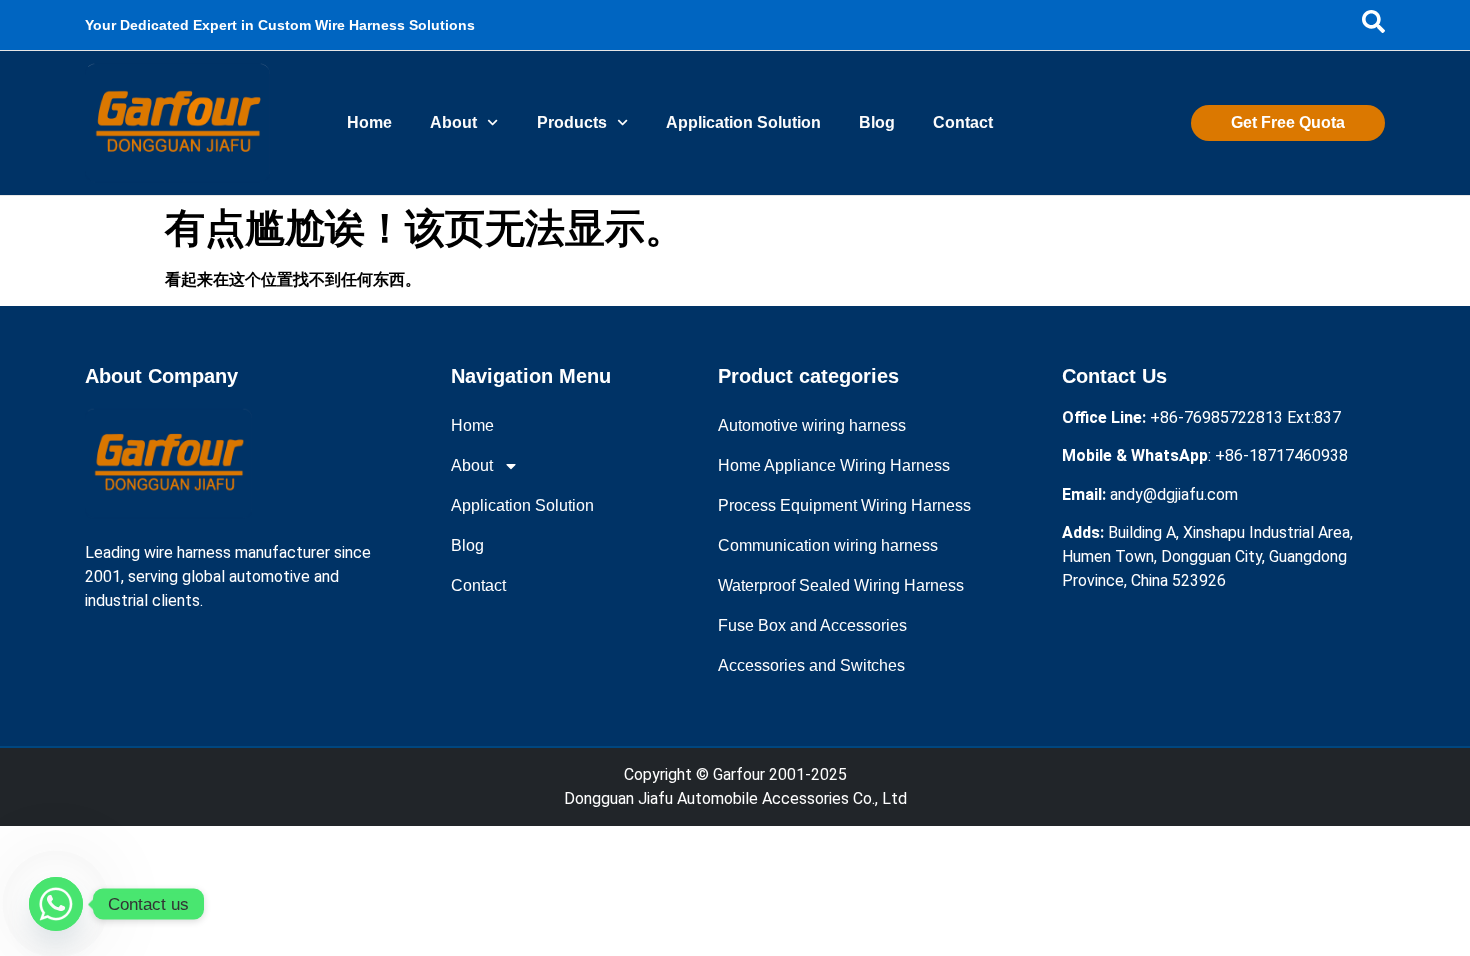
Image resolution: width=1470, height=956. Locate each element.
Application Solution (743, 122)
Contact (963, 122)
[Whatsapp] (56, 904)
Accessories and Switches (811, 665)
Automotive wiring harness (812, 425)
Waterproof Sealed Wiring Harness (841, 585)
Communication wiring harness (828, 545)
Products (572, 122)
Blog (877, 122)
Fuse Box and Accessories (812, 625)
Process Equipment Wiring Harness (844, 505)
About (453, 122)
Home (369, 122)
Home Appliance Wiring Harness (834, 465)
